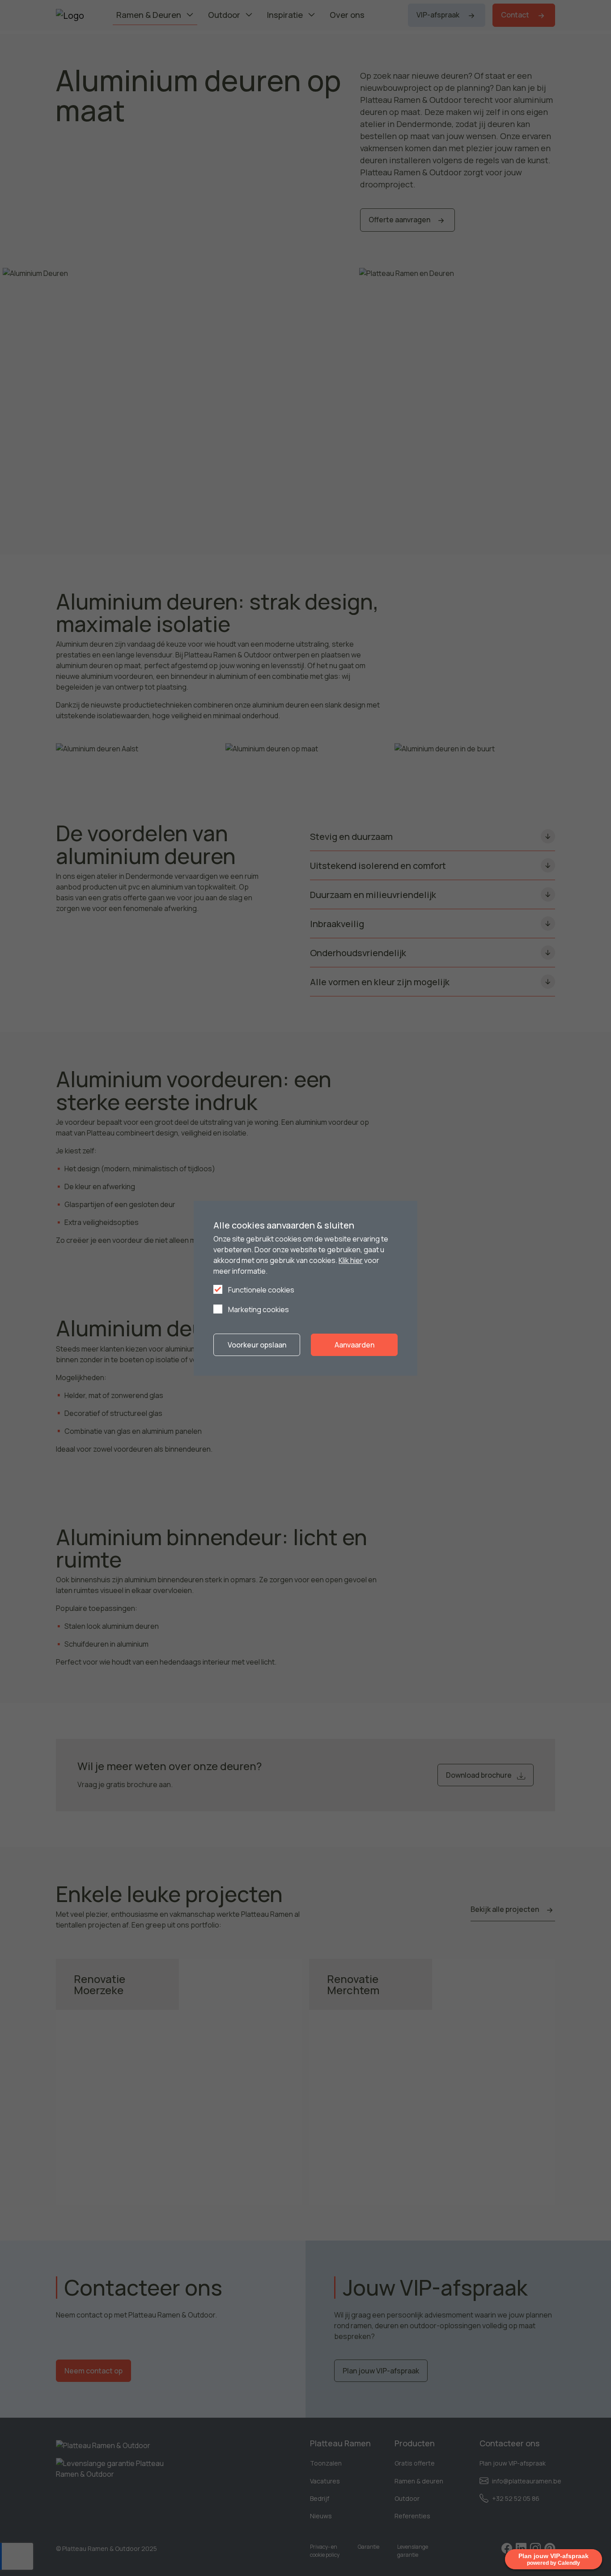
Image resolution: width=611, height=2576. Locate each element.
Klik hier (351, 1260)
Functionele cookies (261, 1290)
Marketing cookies (258, 1309)
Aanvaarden (354, 1345)
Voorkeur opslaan (257, 1345)
